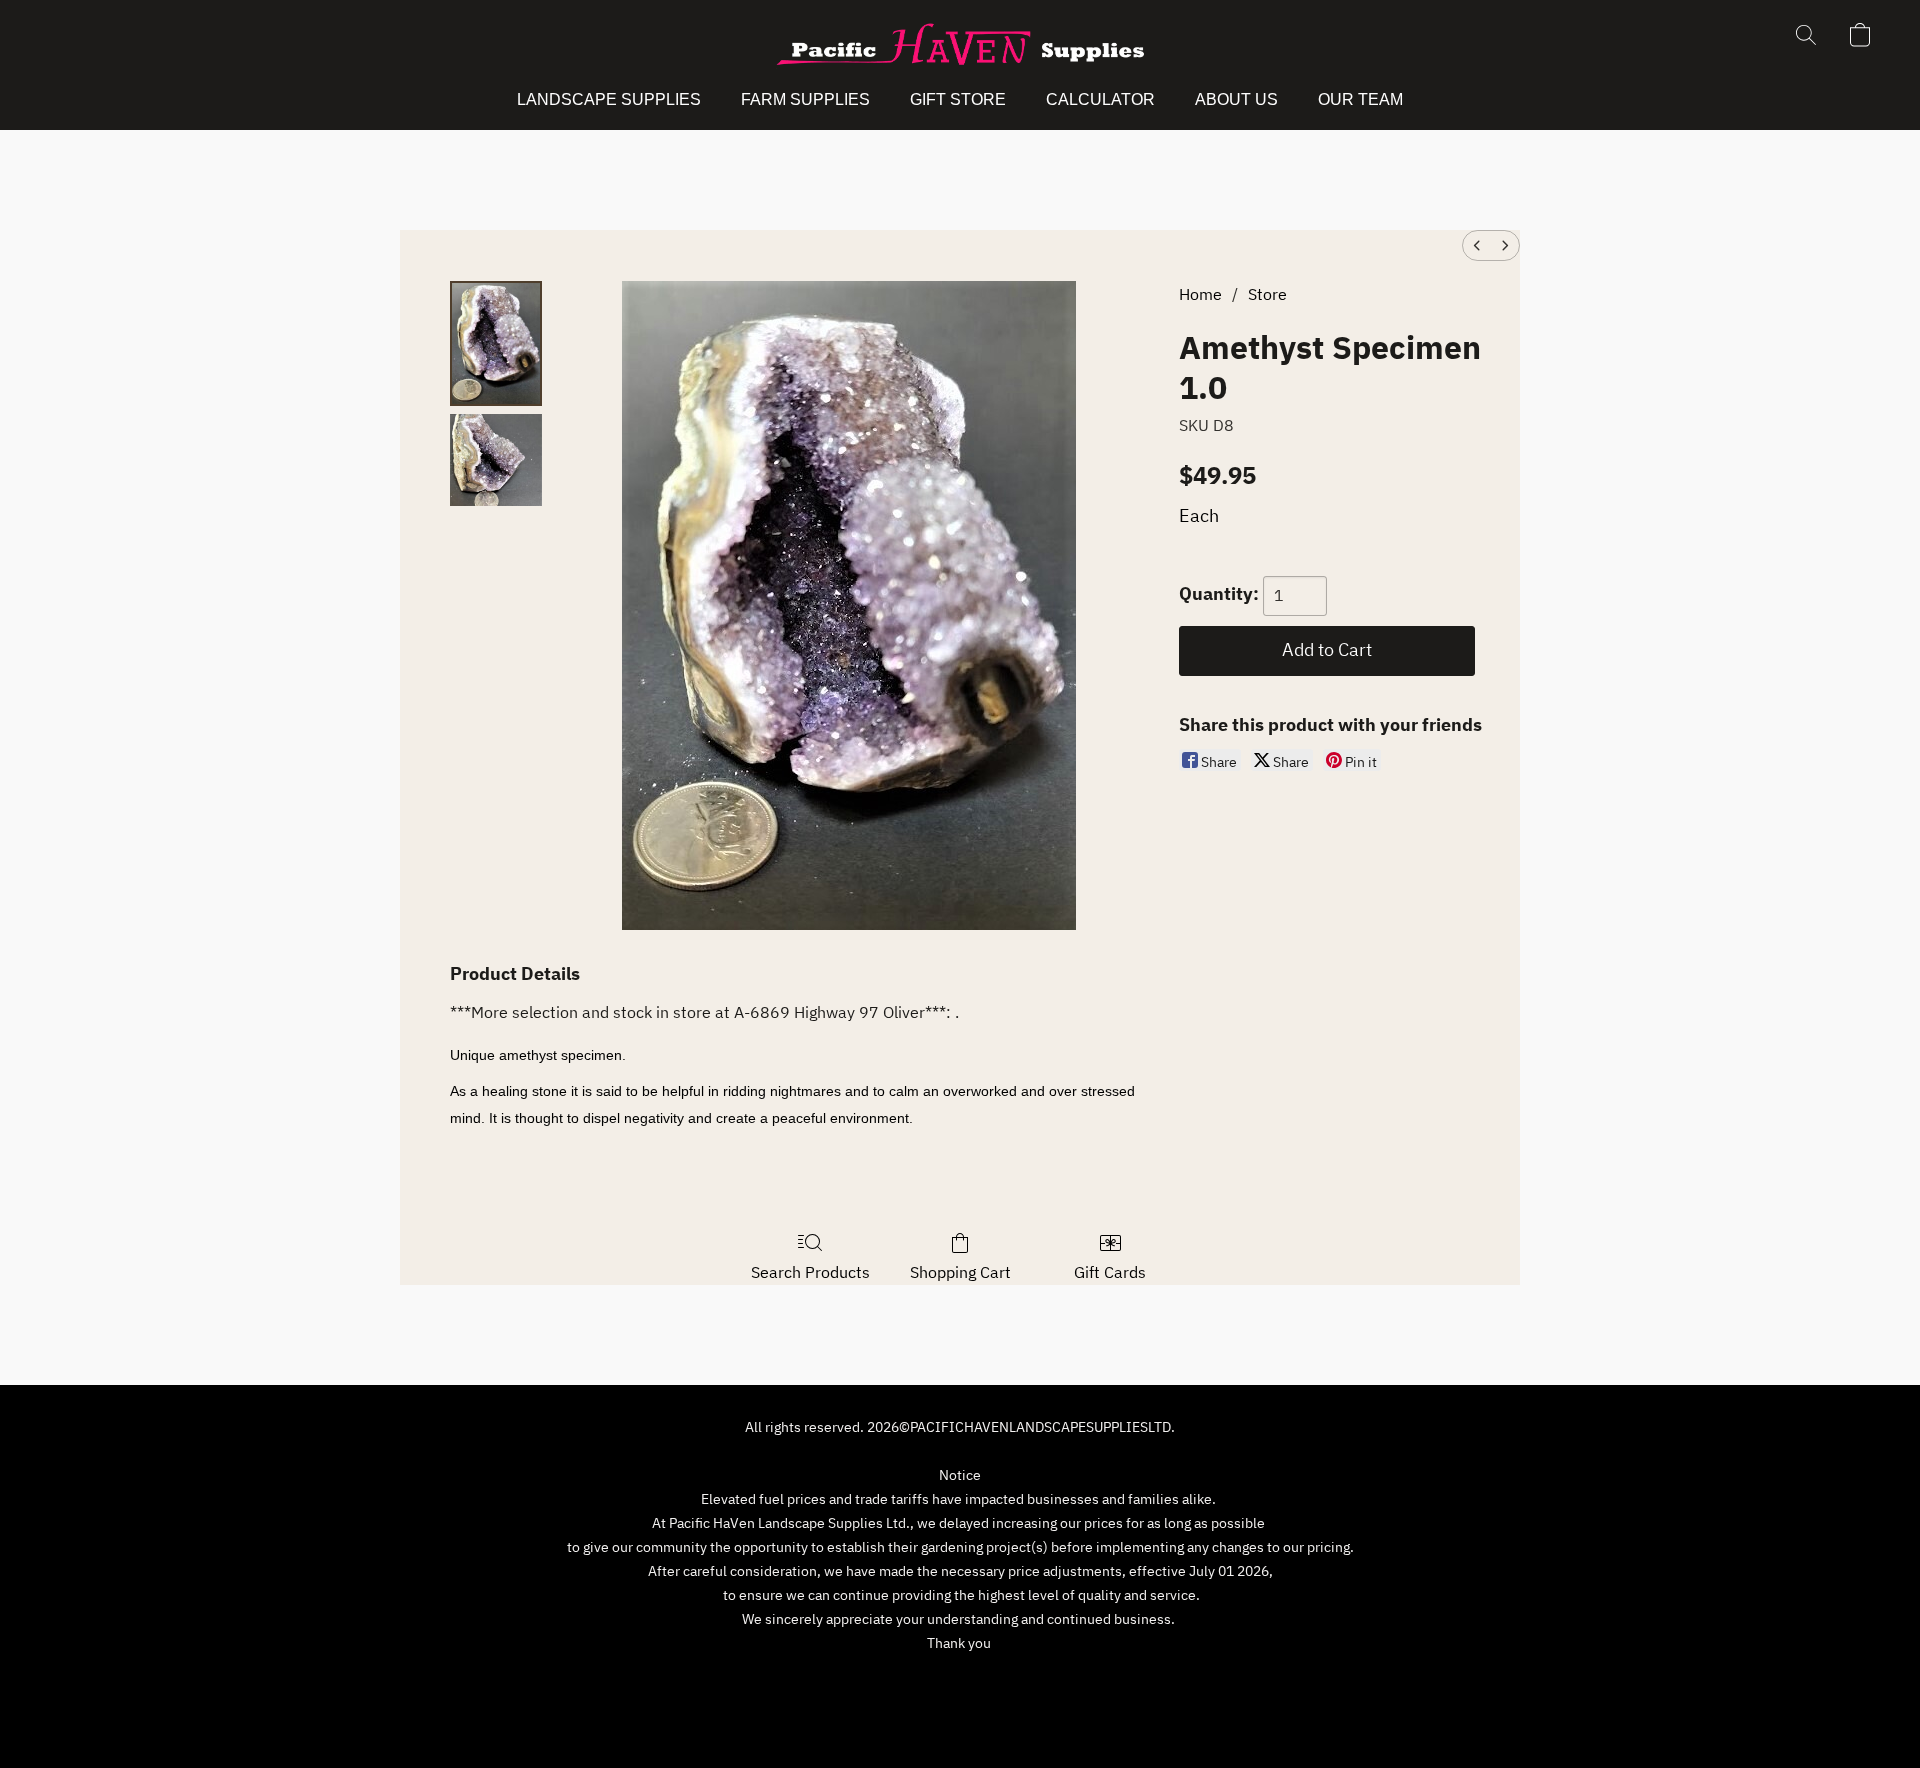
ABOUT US (1236, 99)
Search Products (810, 1272)
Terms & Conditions (819, 1680)
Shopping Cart (960, 1272)
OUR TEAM (1360, 99)
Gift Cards (1110, 1272)
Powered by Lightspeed (960, 1715)
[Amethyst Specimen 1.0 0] (496, 343)
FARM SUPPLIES (805, 99)
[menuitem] (1477, 245)
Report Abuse (1120, 1680)
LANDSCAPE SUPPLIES (609, 99)
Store (1267, 294)
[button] (960, 45)
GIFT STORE (958, 99)
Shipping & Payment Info (979, 1680)
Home (1200, 294)
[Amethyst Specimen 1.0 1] (496, 460)
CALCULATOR (1100, 99)
